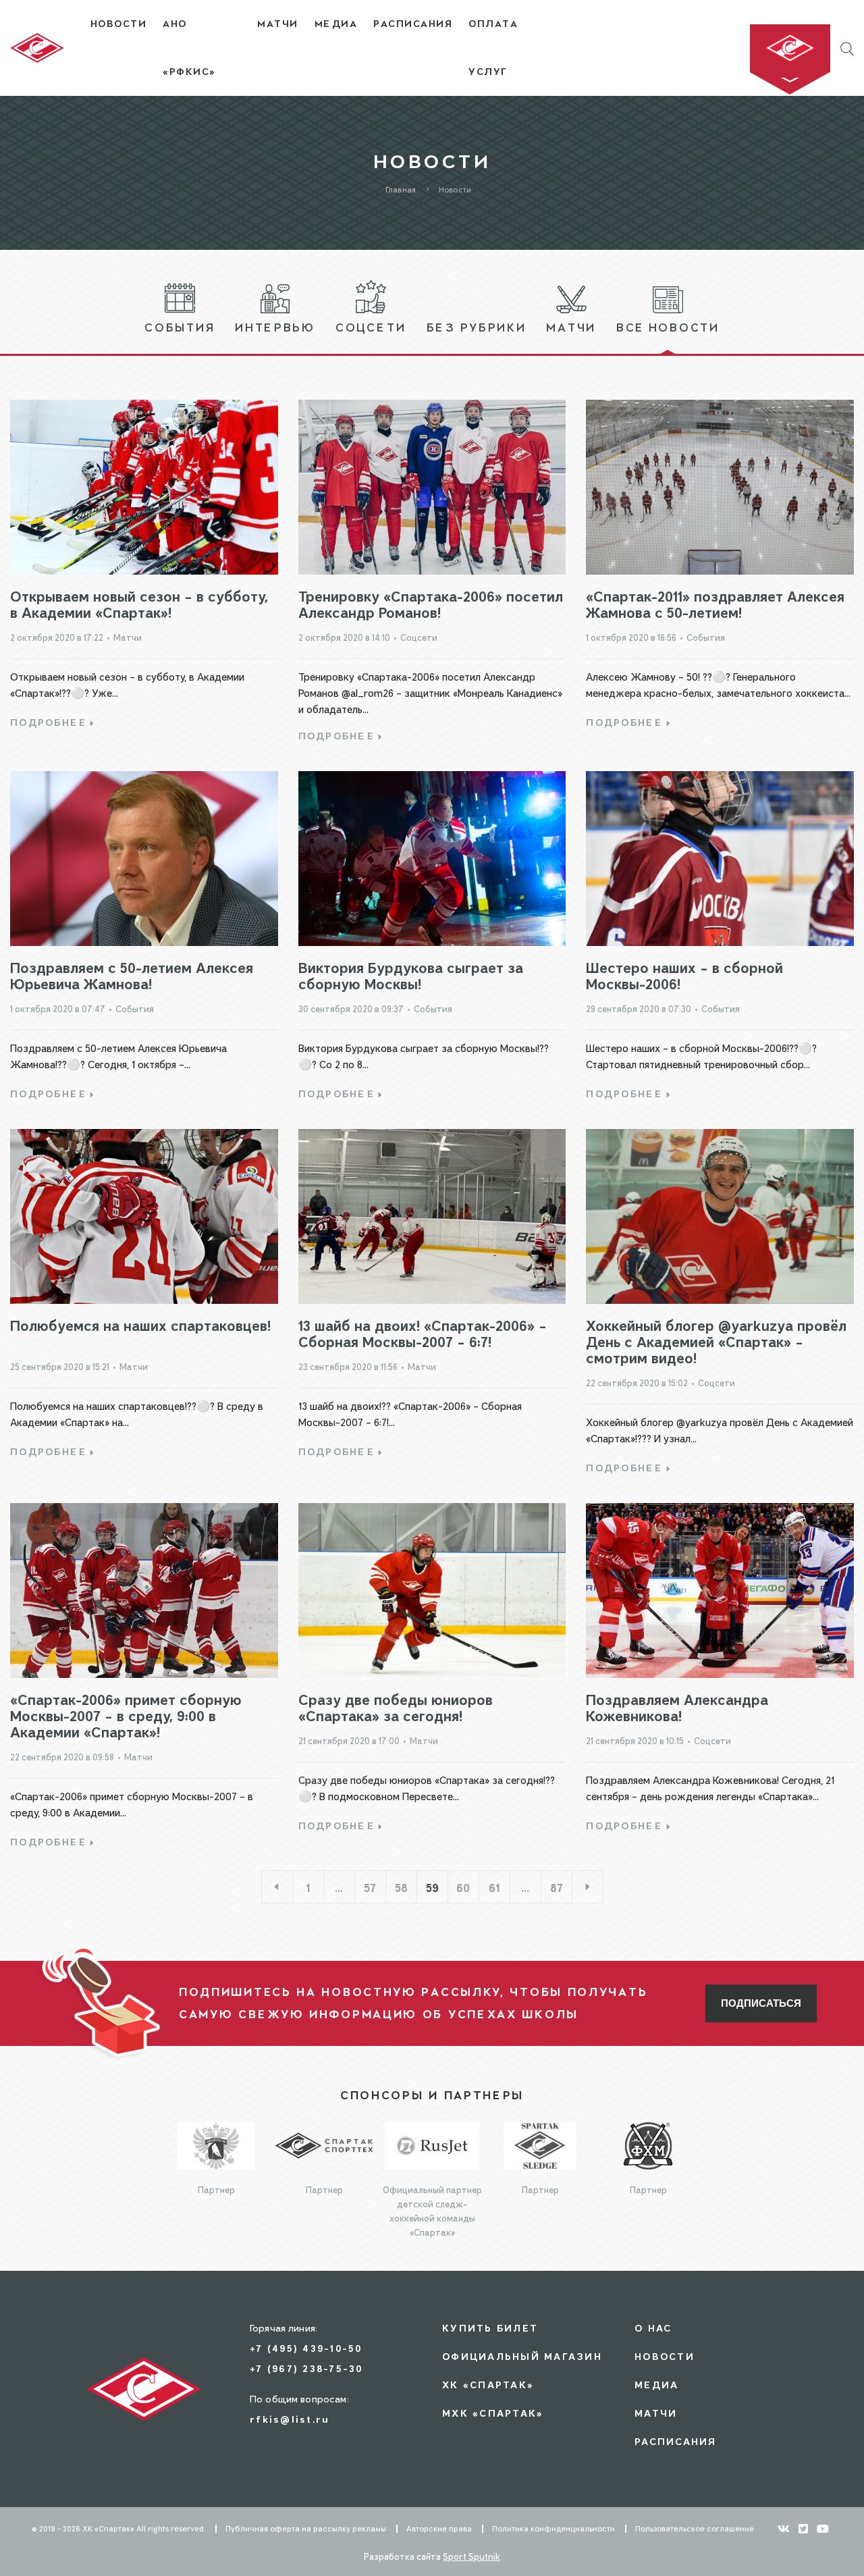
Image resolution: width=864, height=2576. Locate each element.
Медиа (656, 2385)
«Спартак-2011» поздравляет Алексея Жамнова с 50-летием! (715, 604)
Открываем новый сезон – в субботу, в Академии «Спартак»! (139, 604)
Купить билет (490, 2328)
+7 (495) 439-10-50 (306, 2348)
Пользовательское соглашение (695, 2529)
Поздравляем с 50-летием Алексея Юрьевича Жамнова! (132, 975)
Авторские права (439, 2529)
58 (401, 1888)
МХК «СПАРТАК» (493, 2413)
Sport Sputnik (471, 2556)
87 (557, 1888)
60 (463, 1888)
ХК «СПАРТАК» (488, 2385)
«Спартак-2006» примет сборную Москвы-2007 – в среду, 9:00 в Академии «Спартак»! (126, 1715)
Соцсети (419, 637)
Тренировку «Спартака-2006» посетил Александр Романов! (431, 604)
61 (494, 1888)
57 (370, 1888)
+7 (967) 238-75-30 (306, 2368)
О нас (653, 2328)
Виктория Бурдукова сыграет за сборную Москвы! (411, 975)
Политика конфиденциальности (553, 2529)
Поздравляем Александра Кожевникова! (677, 1707)
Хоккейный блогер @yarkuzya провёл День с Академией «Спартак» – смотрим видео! (716, 1341)
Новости (665, 2356)
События (706, 637)
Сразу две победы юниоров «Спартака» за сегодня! (396, 1707)
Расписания (676, 2441)
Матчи (128, 637)
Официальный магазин (522, 2356)
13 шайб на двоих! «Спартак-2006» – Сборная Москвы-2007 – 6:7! (423, 1333)
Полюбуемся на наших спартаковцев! (140, 1325)
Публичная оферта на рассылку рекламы (306, 2529)
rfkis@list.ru (290, 2419)
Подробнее (48, 722)
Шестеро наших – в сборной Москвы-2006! (684, 975)
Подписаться (761, 2003)
